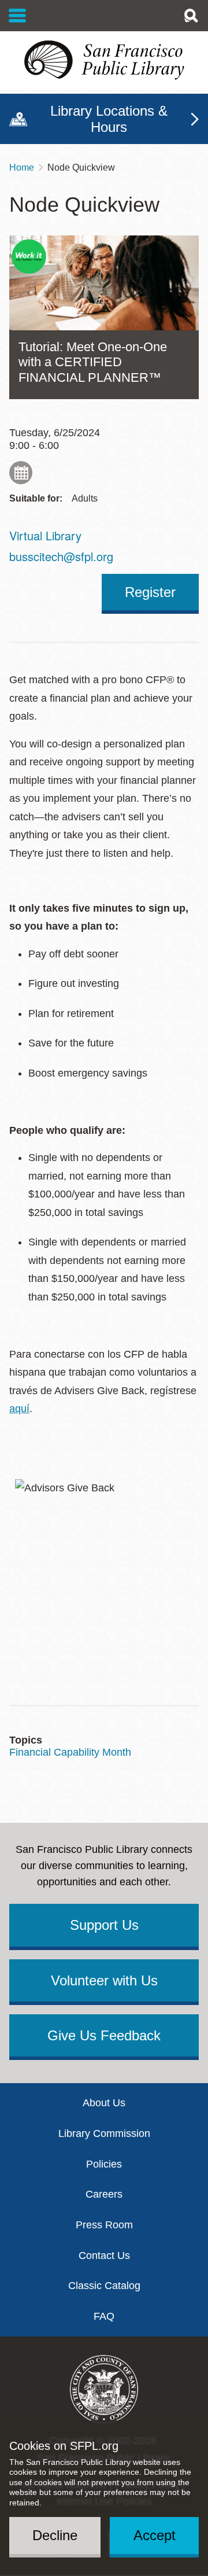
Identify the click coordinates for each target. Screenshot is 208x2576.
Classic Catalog (104, 2286)
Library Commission (104, 2133)
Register (150, 592)
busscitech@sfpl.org (61, 556)
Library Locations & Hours (109, 119)
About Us (104, 2103)
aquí (19, 1409)
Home (22, 167)
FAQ (104, 2316)
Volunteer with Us (104, 1980)
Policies (104, 2164)
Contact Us (104, 2256)
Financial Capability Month (70, 1752)
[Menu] (18, 16)
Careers (104, 2194)
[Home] (104, 60)
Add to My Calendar (21, 473)
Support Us (104, 1925)
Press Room (104, 2225)
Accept (155, 2535)
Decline (55, 2535)
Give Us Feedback (104, 2035)
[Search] (191, 16)
